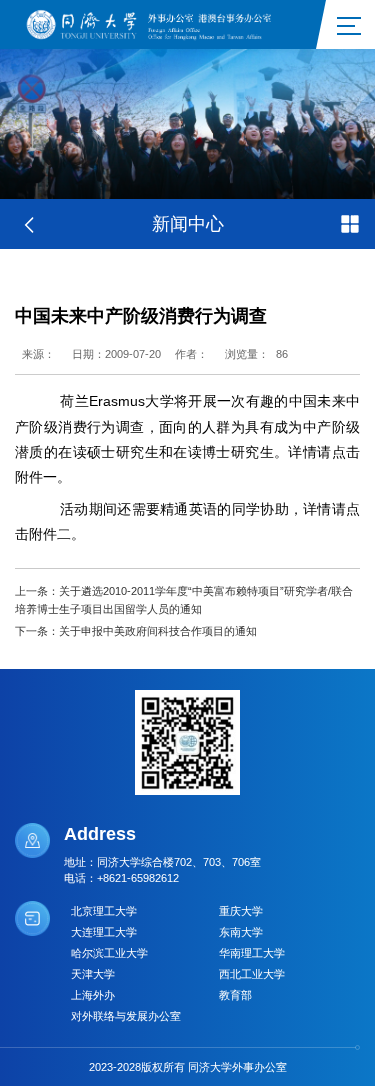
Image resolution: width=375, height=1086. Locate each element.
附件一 (36, 477)
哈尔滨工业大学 (109, 953)
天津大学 (93, 974)
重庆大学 (241, 911)
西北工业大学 (252, 974)
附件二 (50, 534)
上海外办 (93, 995)
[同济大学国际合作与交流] (155, 23)
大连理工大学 (104, 932)
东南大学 (241, 932)
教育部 (235, 995)
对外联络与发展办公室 (126, 1016)
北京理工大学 (104, 911)
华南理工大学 (252, 953)
